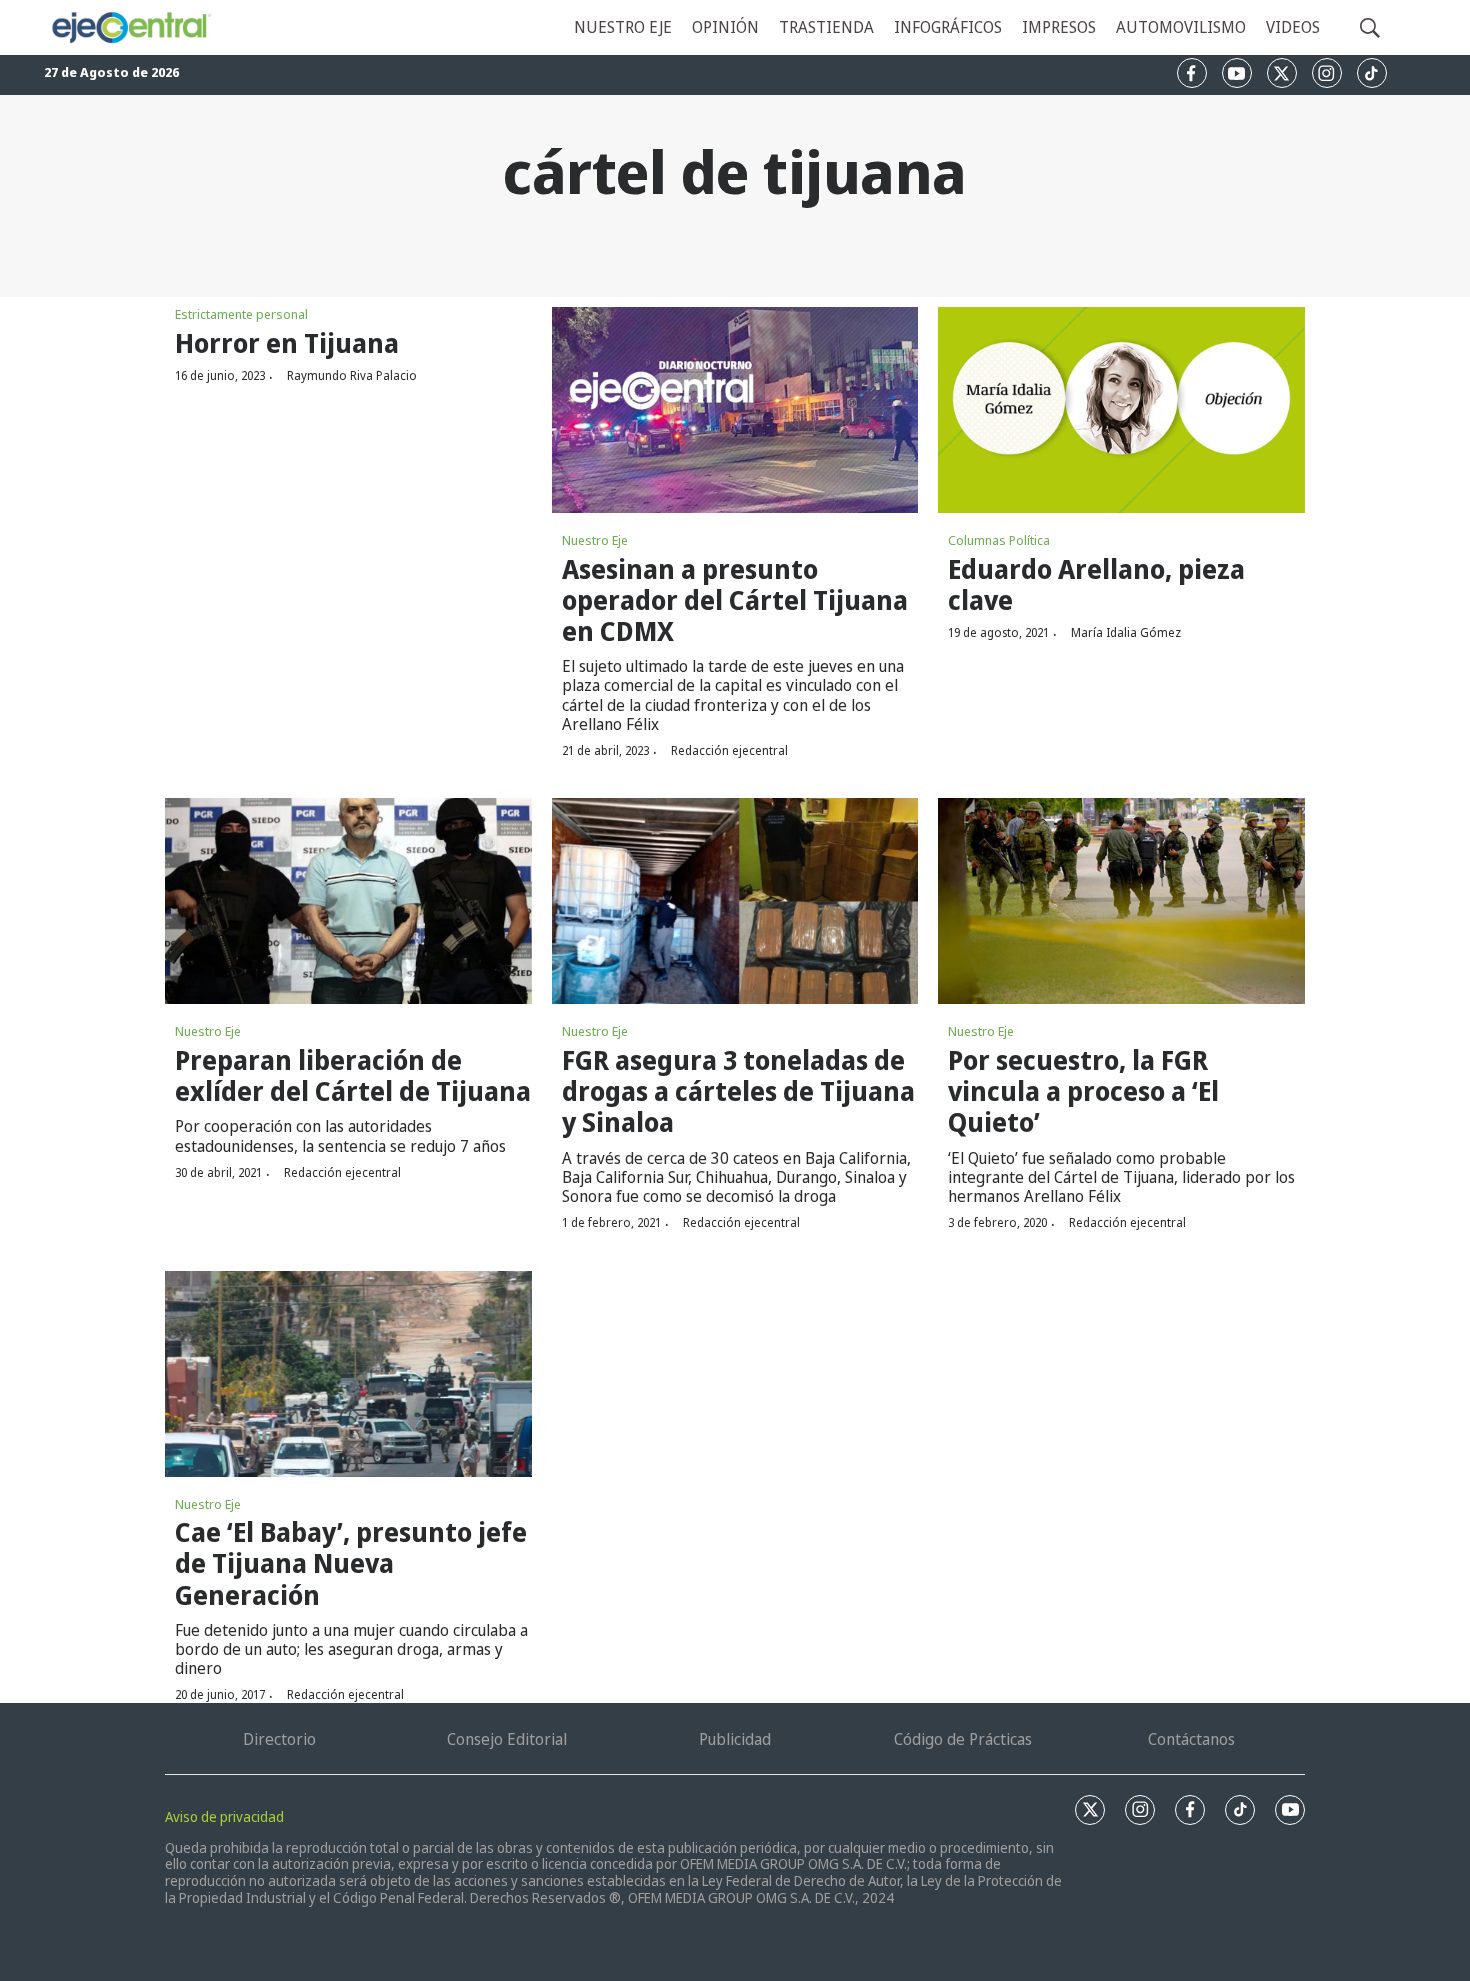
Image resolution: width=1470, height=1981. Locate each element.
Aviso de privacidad (224, 1816)
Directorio (279, 1739)
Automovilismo (1181, 27)
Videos (1293, 27)
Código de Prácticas (963, 1739)
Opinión (725, 27)
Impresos (1059, 27)
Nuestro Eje (595, 540)
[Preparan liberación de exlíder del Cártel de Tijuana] (348, 901)
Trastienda (826, 27)
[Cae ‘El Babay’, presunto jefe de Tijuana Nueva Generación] (348, 1374)
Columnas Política (999, 540)
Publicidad (735, 1739)
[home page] (130, 28)
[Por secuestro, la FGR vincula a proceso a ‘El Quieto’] (1121, 901)
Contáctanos (1191, 1739)
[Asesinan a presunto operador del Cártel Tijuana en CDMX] (735, 410)
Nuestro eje (623, 27)
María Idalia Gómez (1126, 632)
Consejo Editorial (507, 1739)
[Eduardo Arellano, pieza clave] (1121, 410)
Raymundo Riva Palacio (352, 375)
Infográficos (948, 27)
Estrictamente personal (241, 314)
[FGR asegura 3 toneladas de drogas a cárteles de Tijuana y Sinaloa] (735, 901)
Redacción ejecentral (729, 750)
